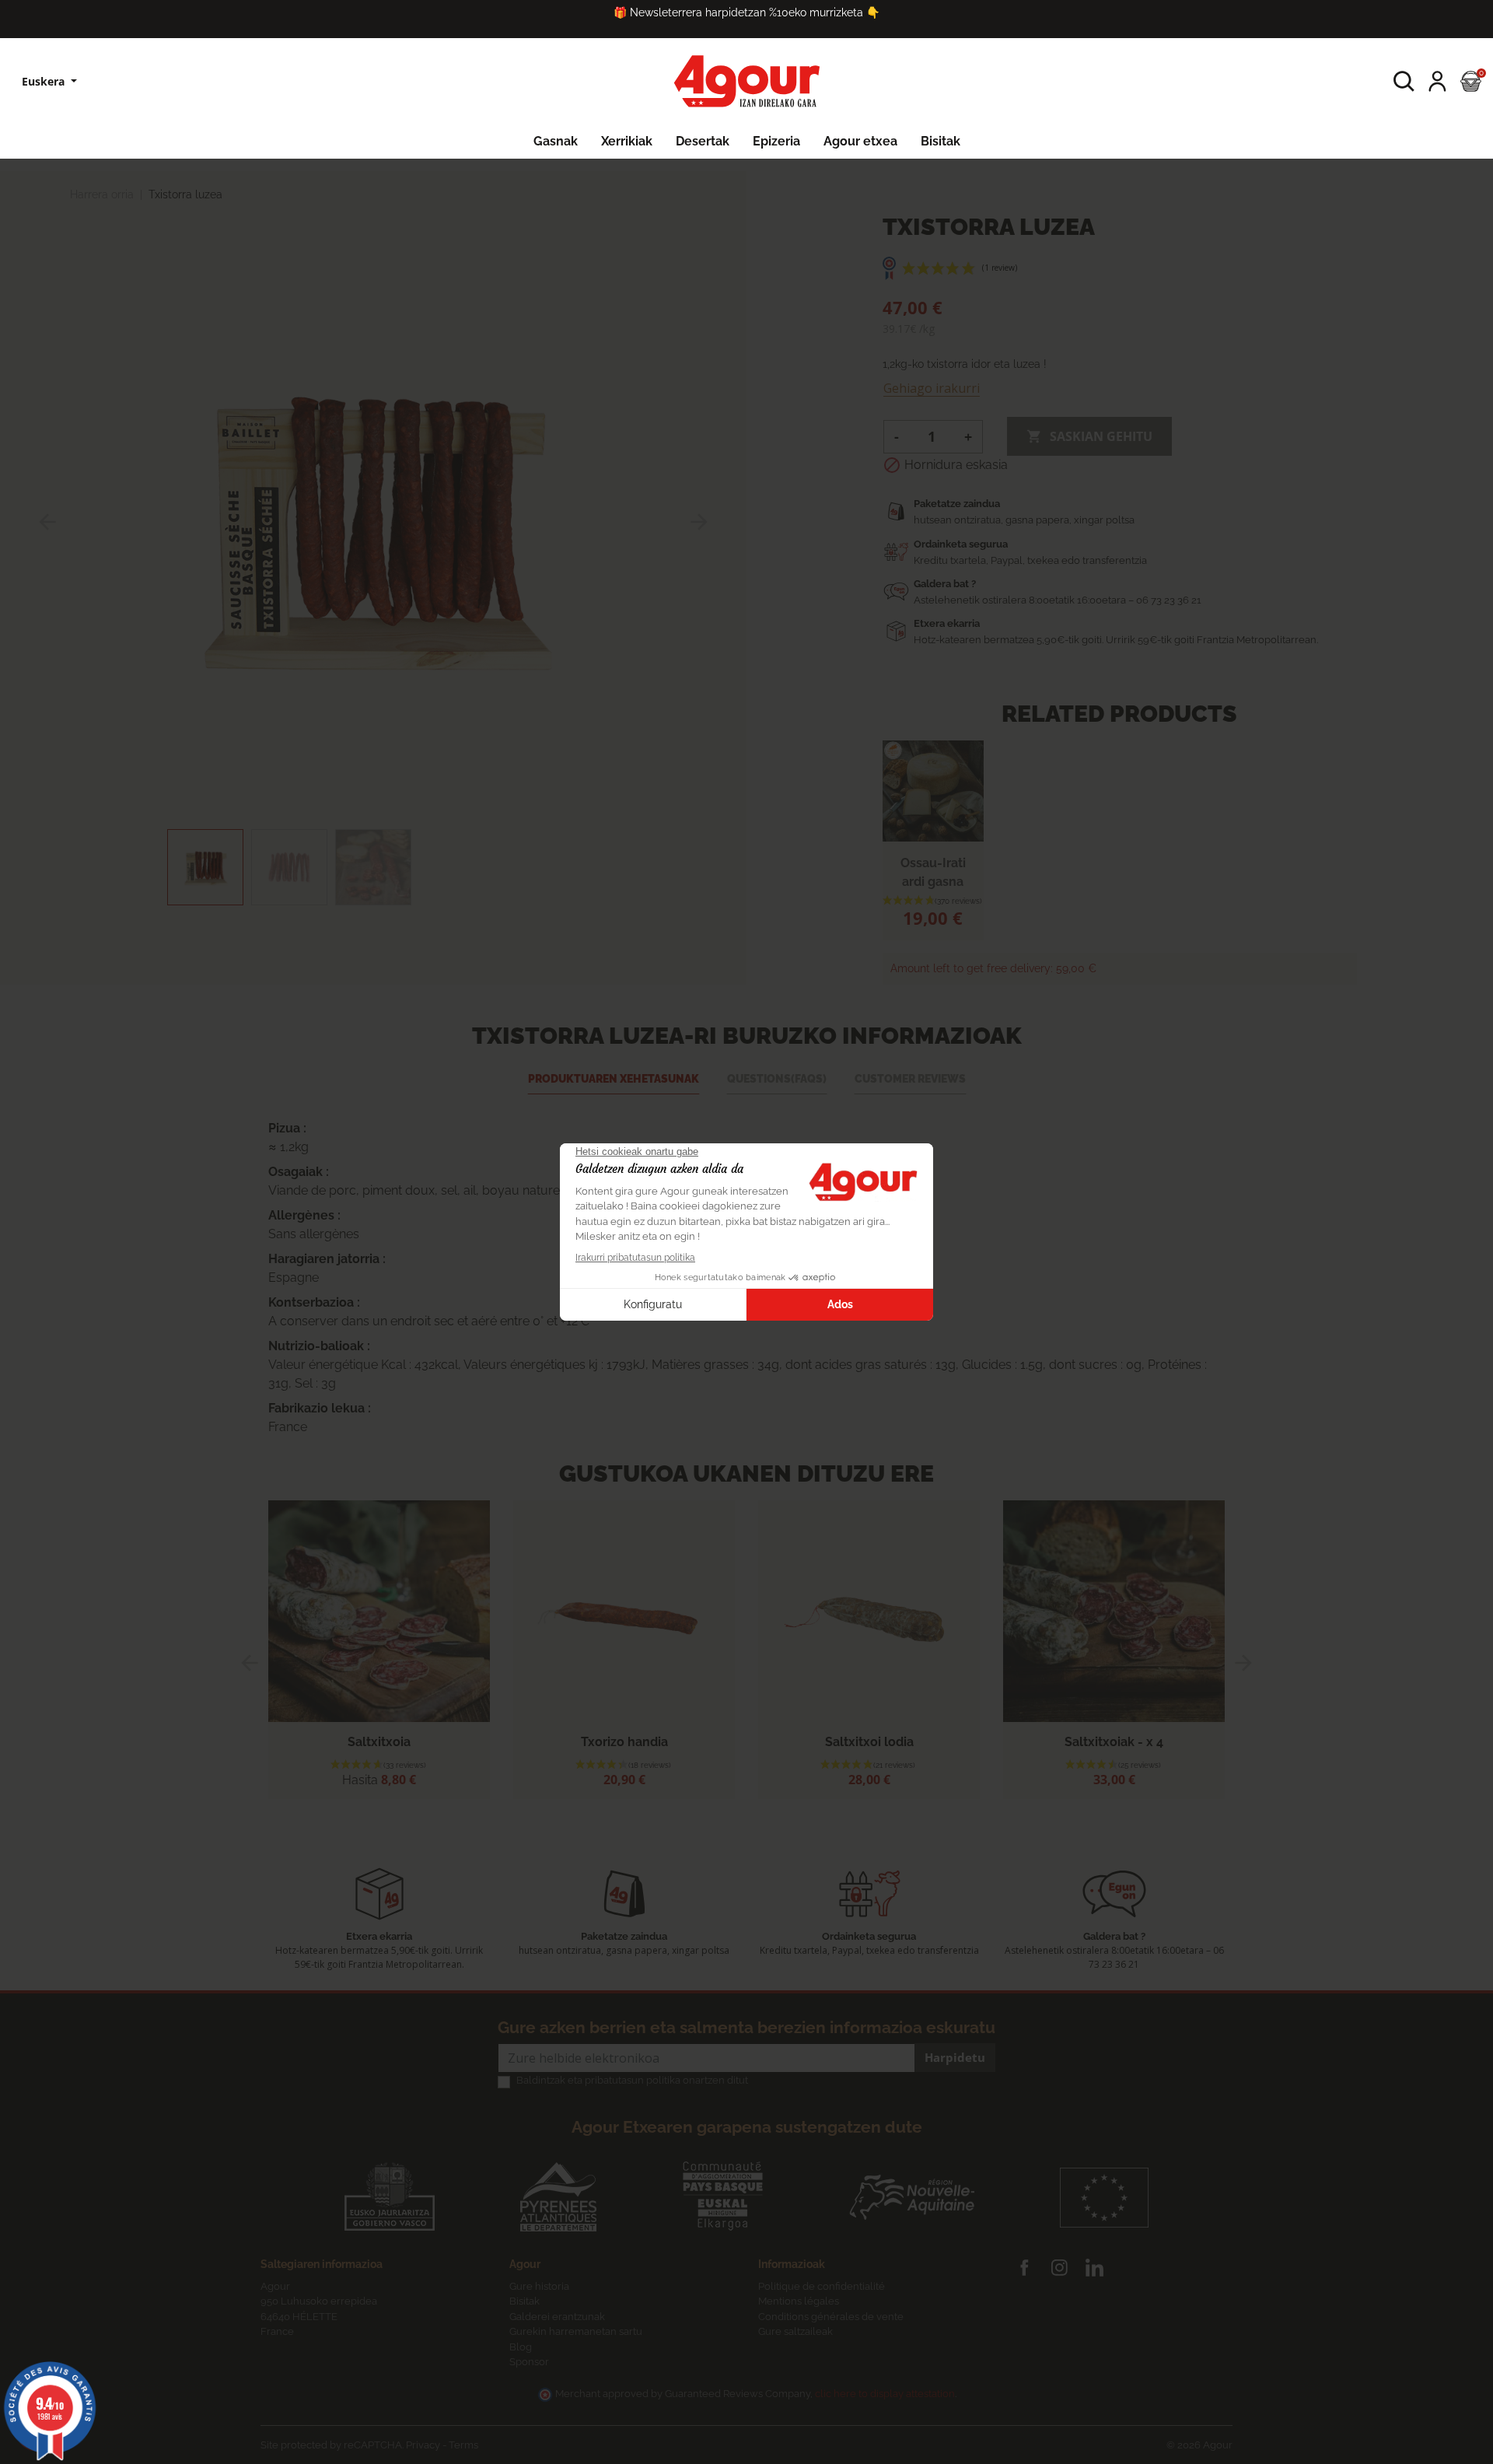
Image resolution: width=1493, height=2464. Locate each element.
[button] (1404, 81)
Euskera (45, 81)
